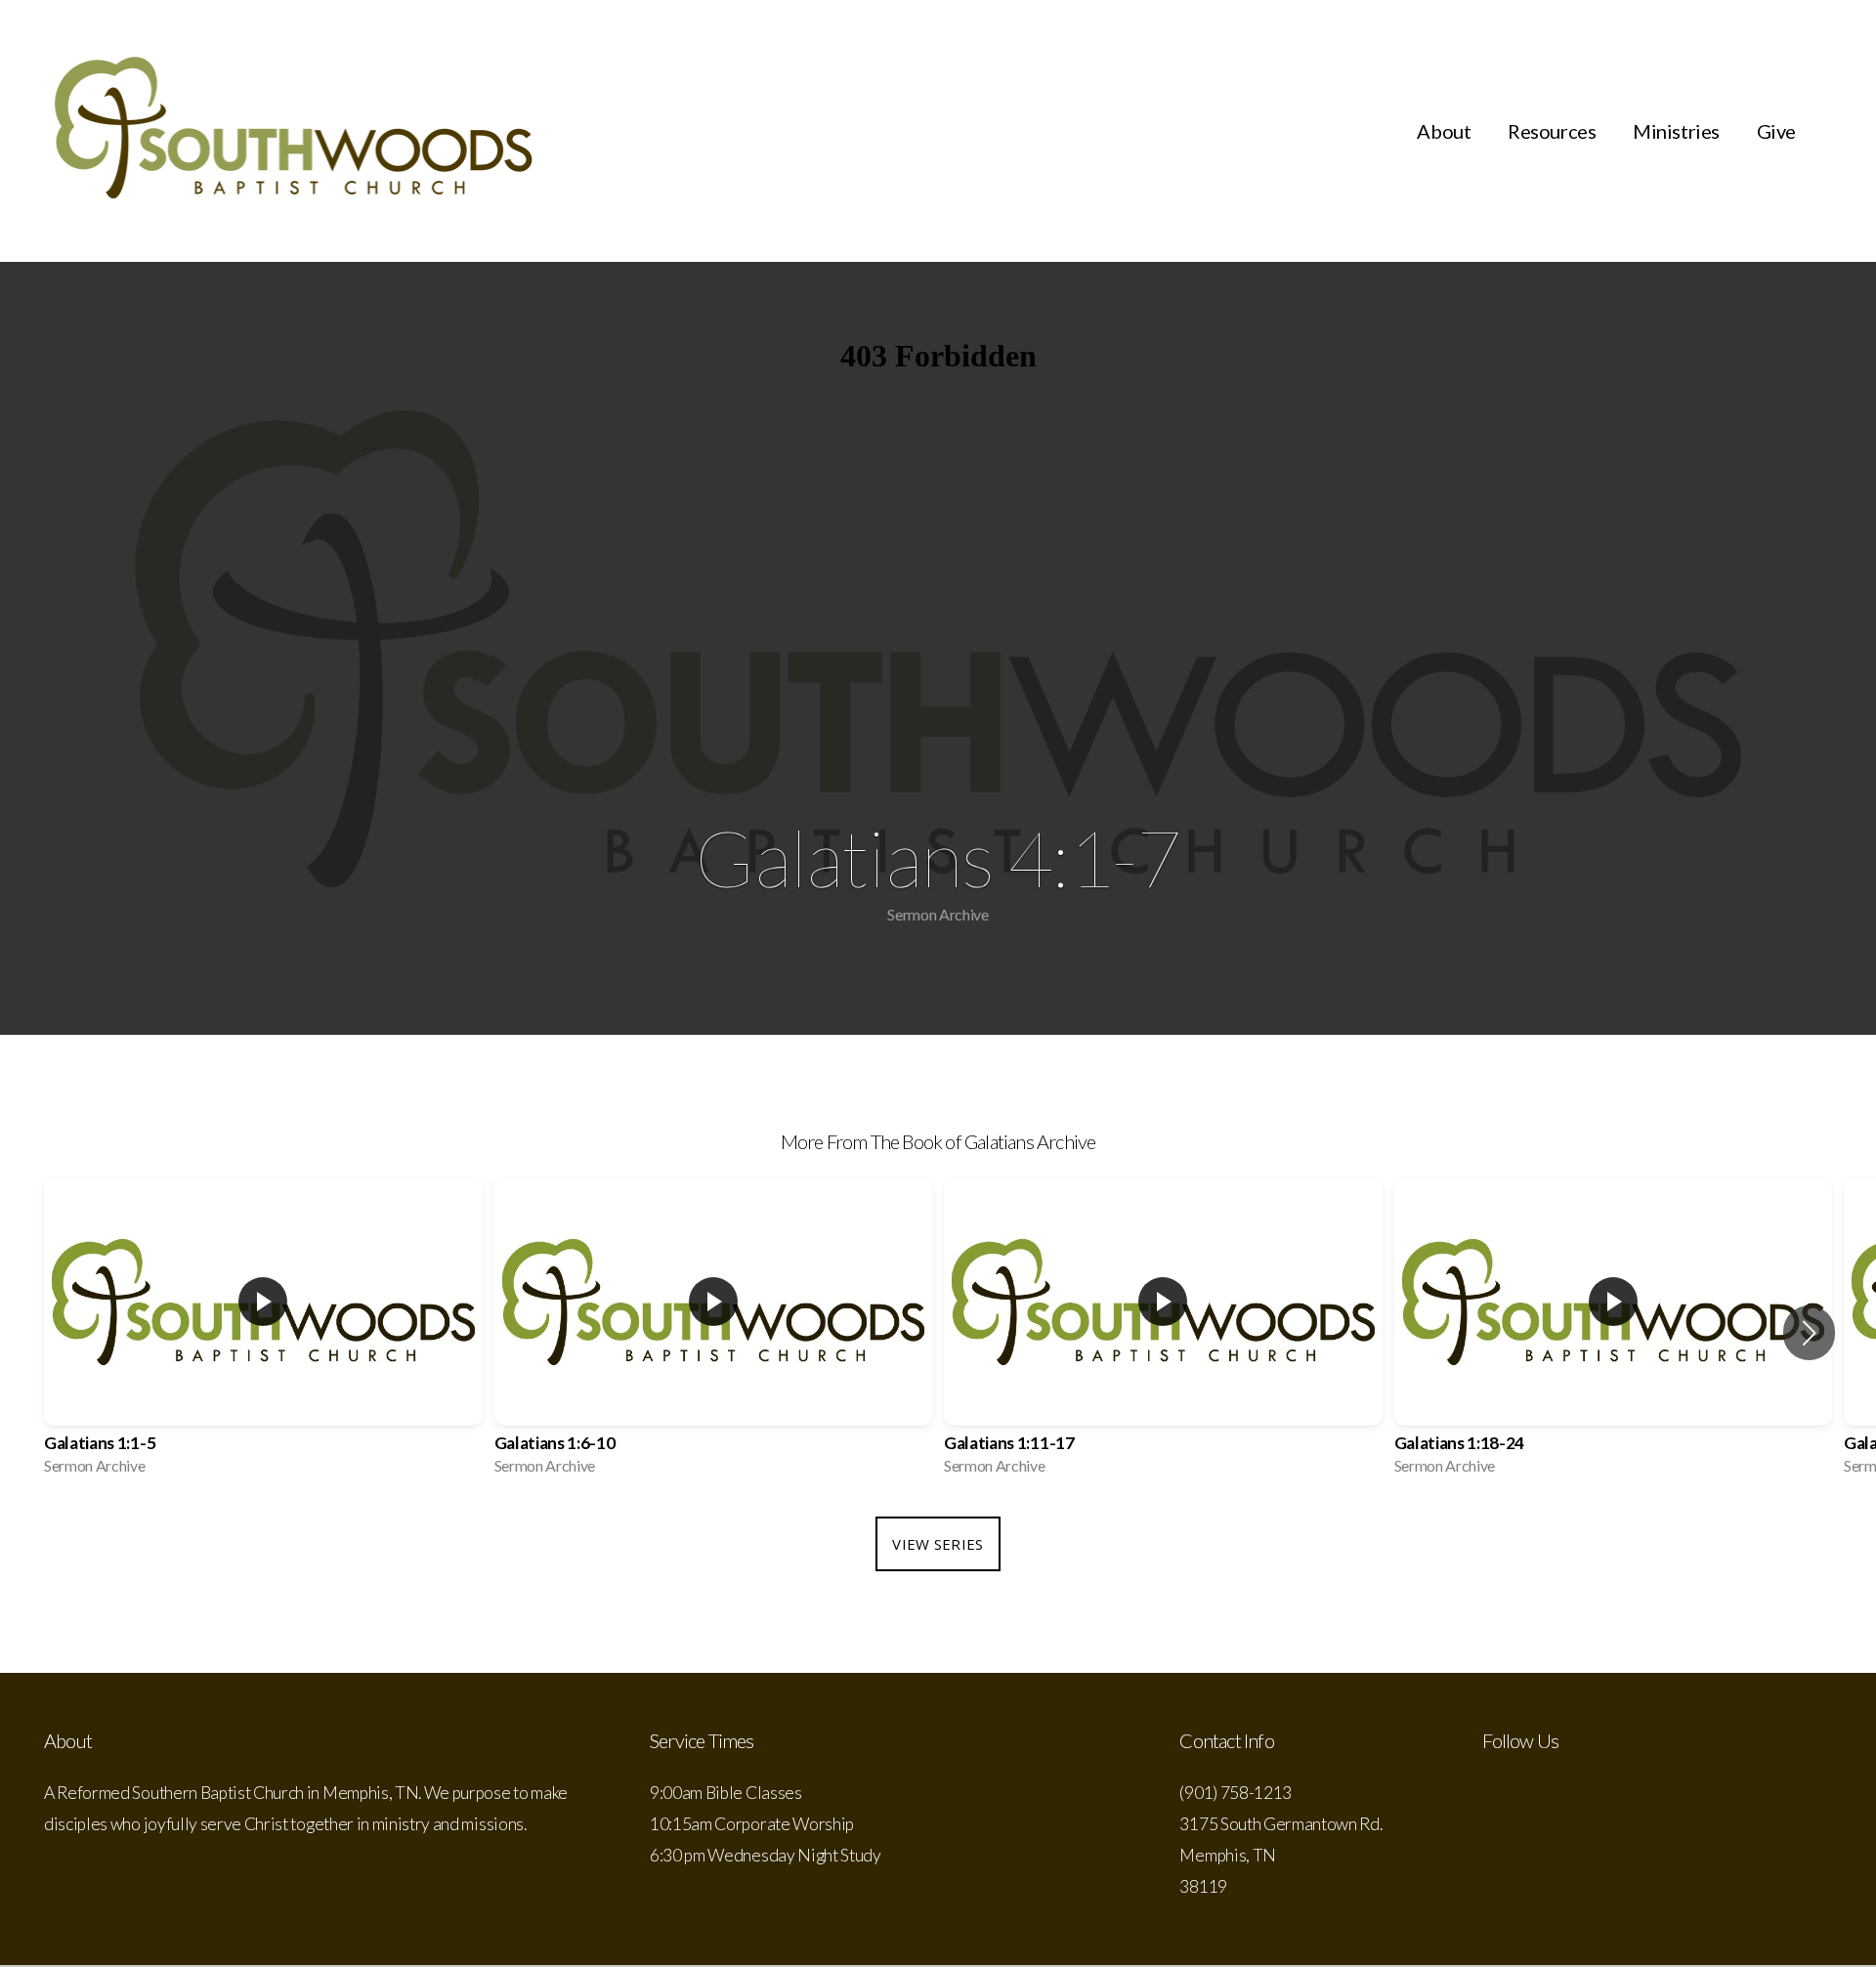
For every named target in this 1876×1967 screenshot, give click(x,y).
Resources (1554, 131)
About (1446, 131)
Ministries (1678, 131)
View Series (938, 1544)
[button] (1809, 1333)
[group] (263, 1333)
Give (1776, 131)
